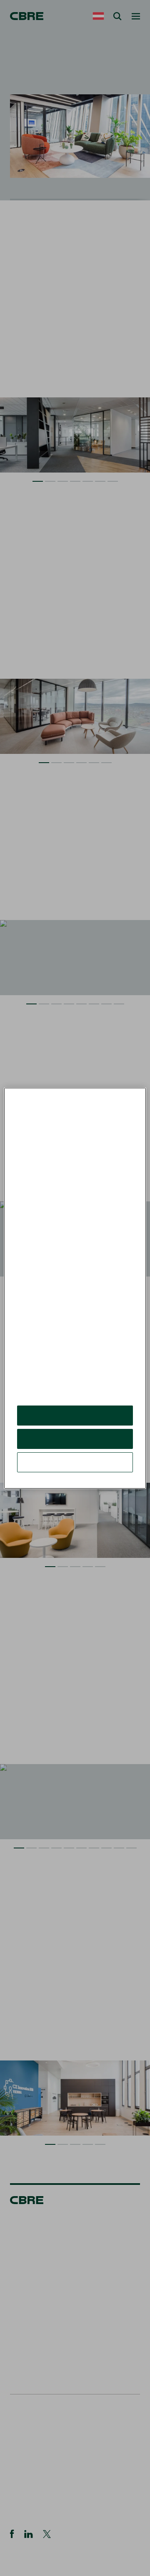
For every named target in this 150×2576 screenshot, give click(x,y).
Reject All (75, 1445)
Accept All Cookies (75, 1422)
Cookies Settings (75, 1468)
